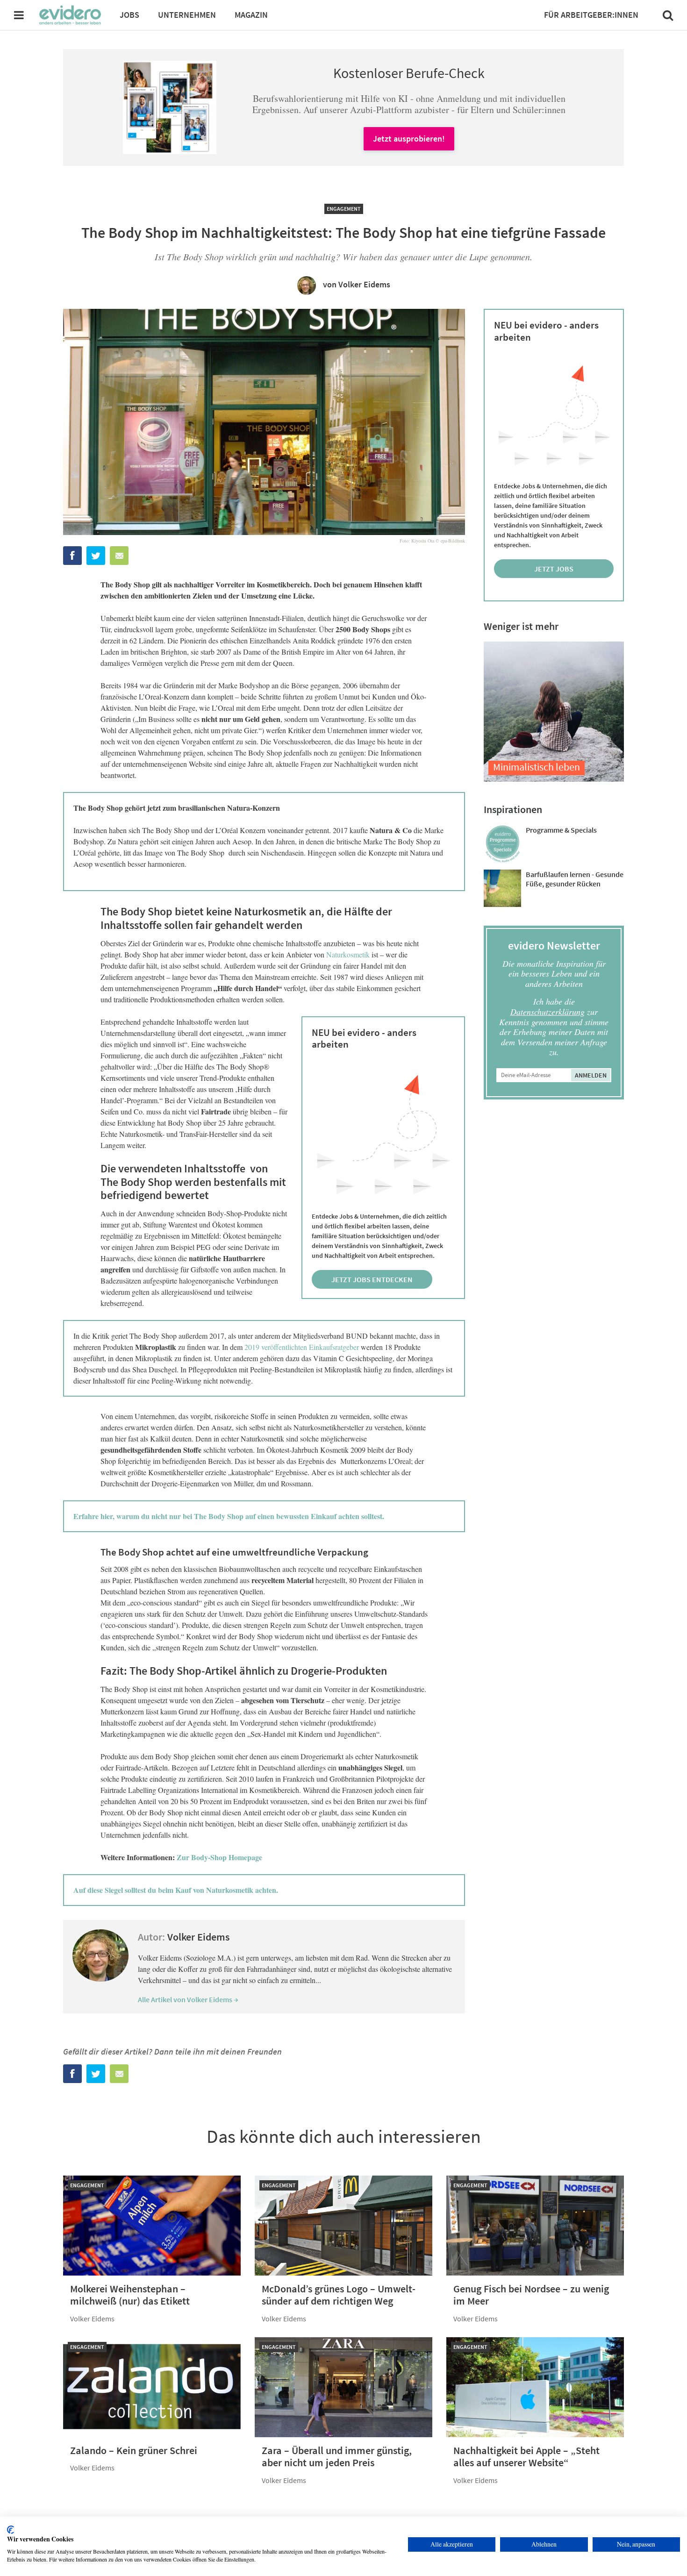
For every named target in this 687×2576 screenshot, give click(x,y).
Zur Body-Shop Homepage (219, 1857)
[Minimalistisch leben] (554, 779)
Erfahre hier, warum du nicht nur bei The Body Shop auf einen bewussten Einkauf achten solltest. (229, 1516)
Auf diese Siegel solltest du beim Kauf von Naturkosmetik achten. (176, 1890)
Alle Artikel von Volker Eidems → (188, 1999)
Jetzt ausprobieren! (409, 139)
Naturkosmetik (348, 954)
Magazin (251, 15)
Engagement (344, 209)
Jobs (129, 15)
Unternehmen (187, 15)
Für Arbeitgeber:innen (591, 15)
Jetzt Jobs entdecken (372, 1279)
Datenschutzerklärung (547, 1012)
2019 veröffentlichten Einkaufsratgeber (302, 1347)
